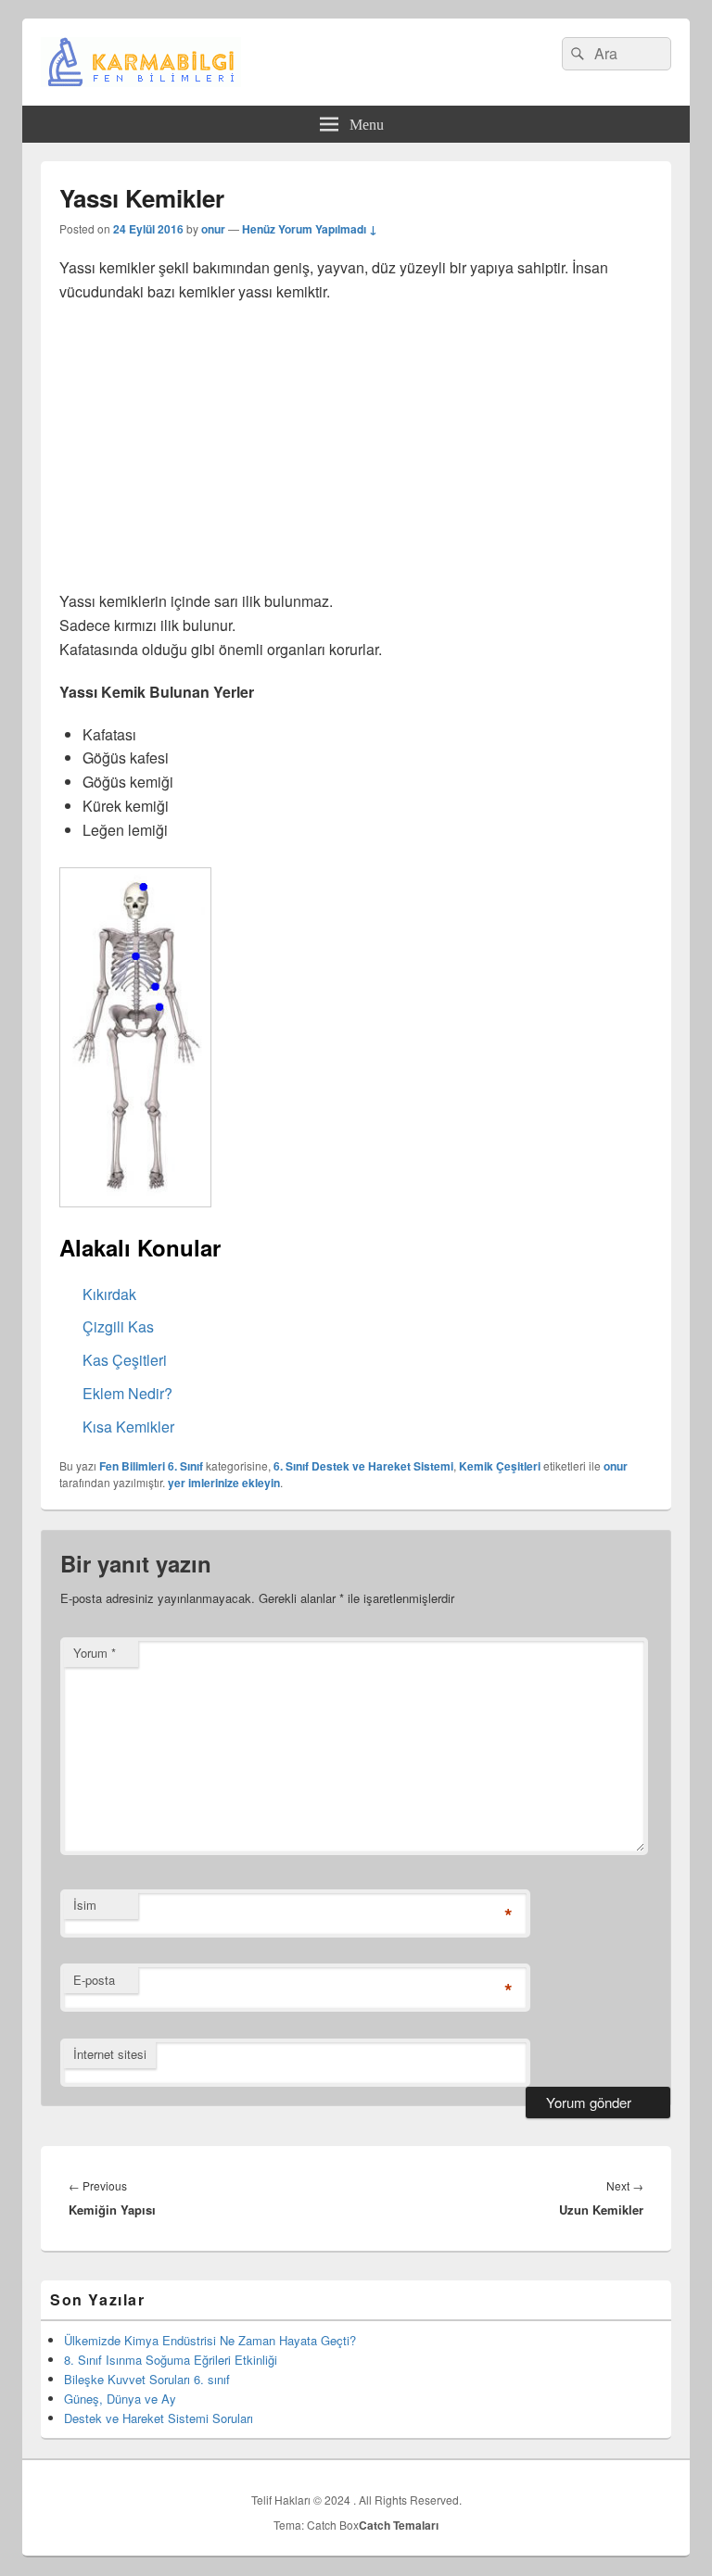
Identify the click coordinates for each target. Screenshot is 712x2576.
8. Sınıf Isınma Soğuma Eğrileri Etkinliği (171, 2360)
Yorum (95, 1653)
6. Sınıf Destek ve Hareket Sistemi (363, 1466)
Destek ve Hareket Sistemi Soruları (159, 2418)
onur (213, 229)
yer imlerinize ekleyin (224, 1483)
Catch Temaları (399, 2525)
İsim (85, 1905)
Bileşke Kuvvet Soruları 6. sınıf (147, 2379)
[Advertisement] (356, 452)
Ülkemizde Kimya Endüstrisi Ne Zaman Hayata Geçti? (210, 2340)
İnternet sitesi (110, 2054)
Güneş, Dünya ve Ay (120, 2399)
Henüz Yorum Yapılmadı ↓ (310, 229)
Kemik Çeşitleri (500, 1466)
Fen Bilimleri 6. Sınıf (151, 1466)
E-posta (94, 1980)
